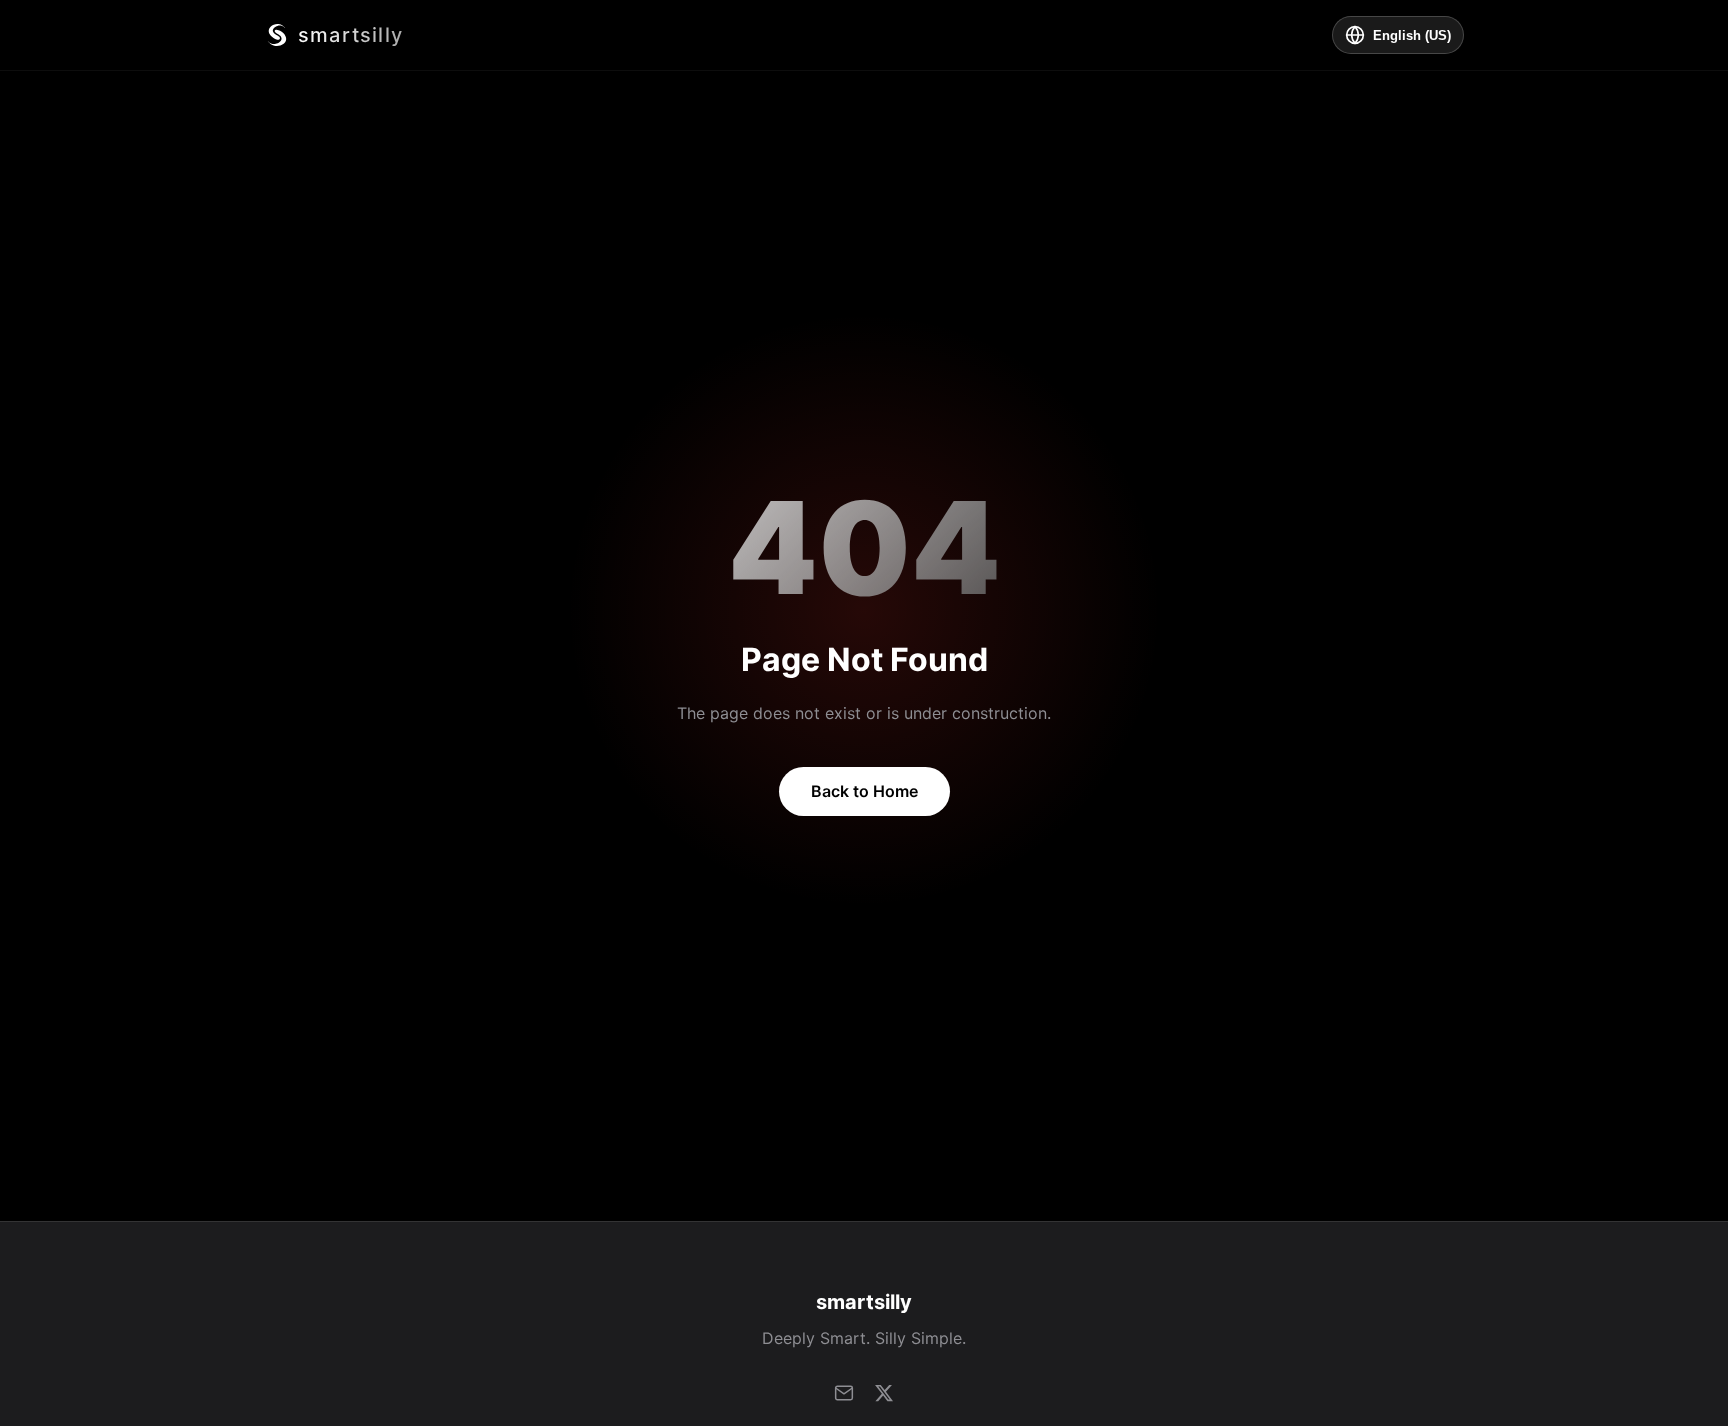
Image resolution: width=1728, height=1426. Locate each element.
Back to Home (864, 791)
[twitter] (884, 1393)
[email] (844, 1393)
